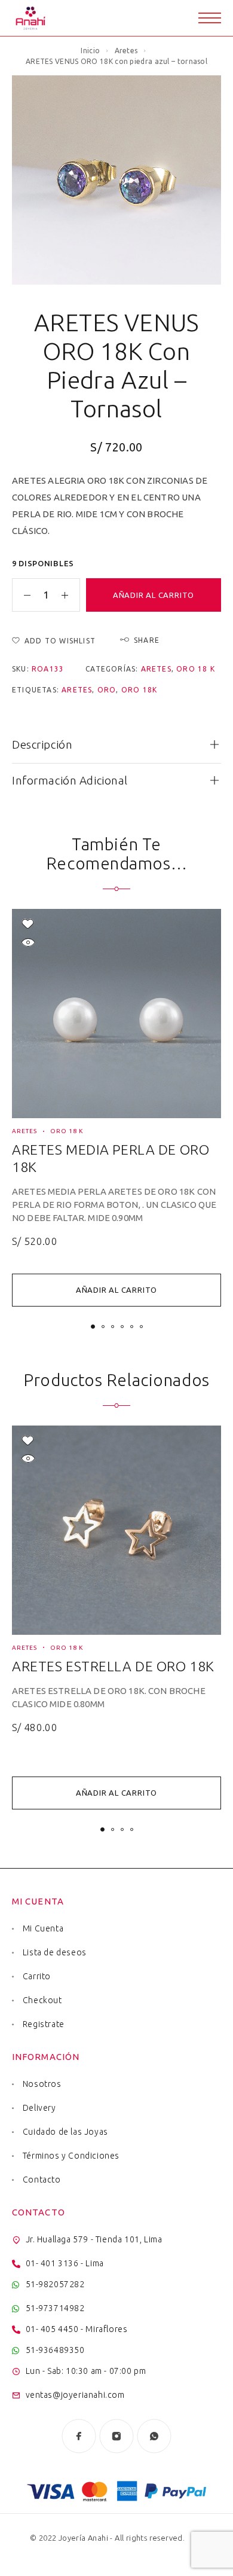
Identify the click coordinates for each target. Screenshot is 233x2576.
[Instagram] (117, 2436)
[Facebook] (79, 2436)
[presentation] (116, 1205)
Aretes (126, 51)
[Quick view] (28, 942)
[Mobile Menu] (210, 18)
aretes (77, 690)
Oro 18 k (196, 669)
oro (107, 690)
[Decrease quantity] (22, 595)
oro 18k (139, 690)
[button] (116, 1290)
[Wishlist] (28, 924)
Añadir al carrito (154, 595)
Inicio (90, 51)
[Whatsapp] (154, 2436)
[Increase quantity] (70, 595)
